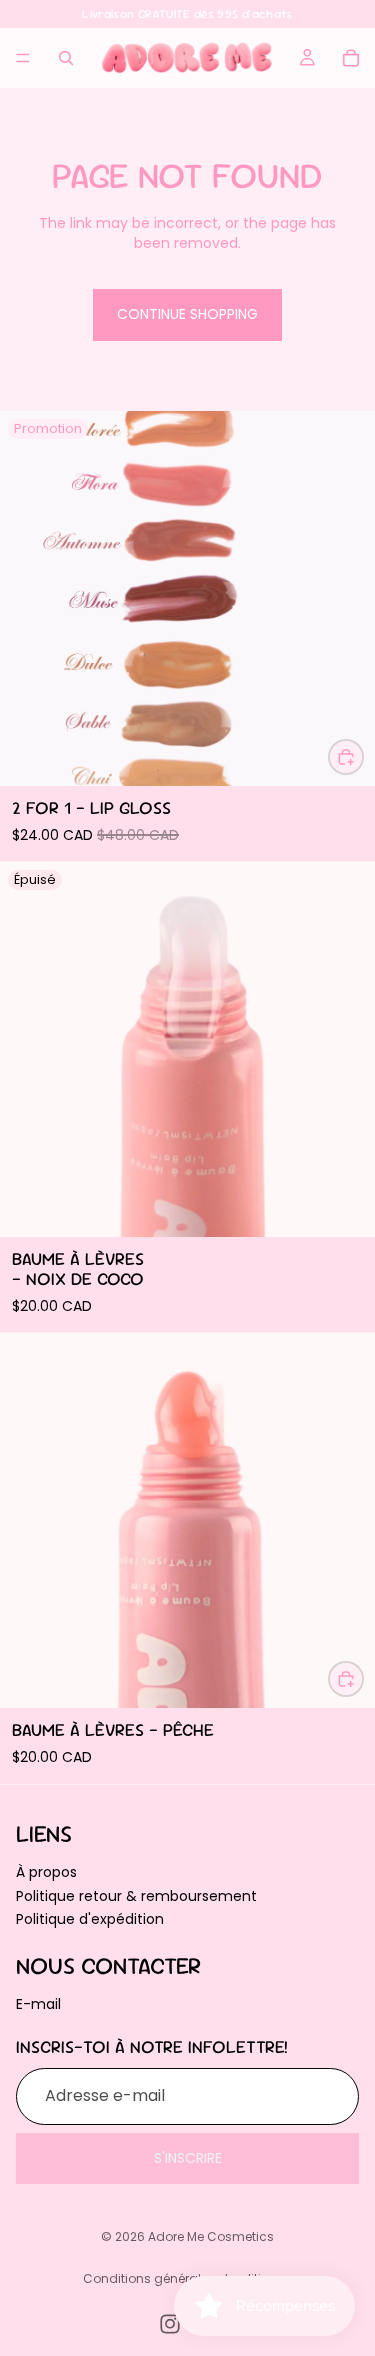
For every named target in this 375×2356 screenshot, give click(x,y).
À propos (46, 1872)
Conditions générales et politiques (187, 2278)
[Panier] (351, 58)
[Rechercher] (66, 58)
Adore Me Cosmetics (211, 2236)
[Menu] (23, 58)
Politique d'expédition (90, 1919)
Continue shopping (187, 314)
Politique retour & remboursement (136, 1895)
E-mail (38, 2003)
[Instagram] (170, 2324)
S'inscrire (188, 2157)
